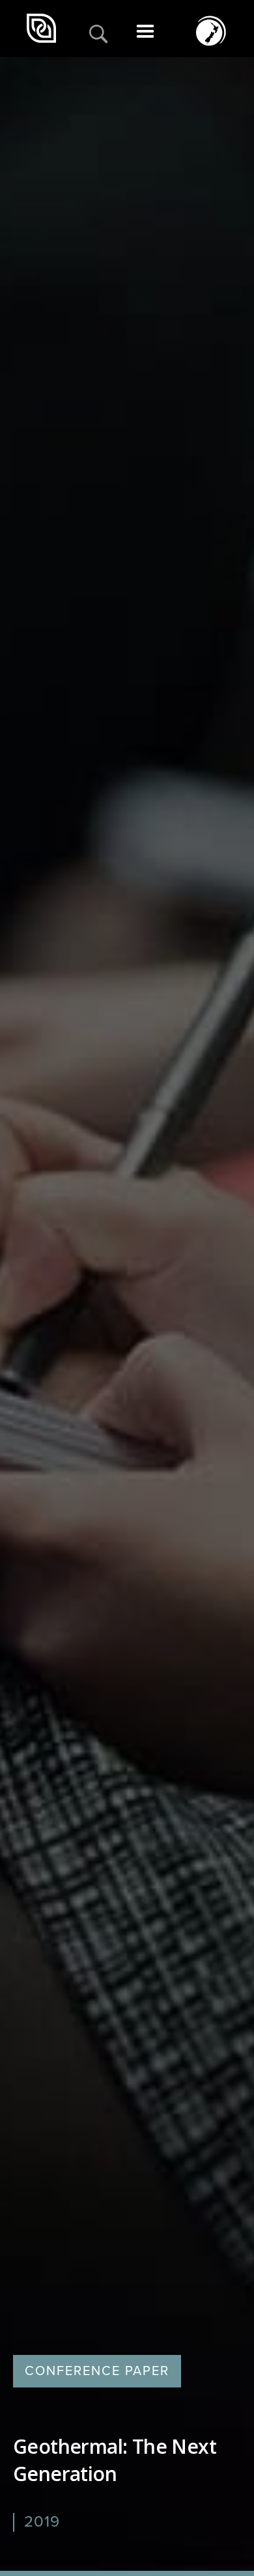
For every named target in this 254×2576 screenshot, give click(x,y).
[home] (43, 29)
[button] (145, 35)
